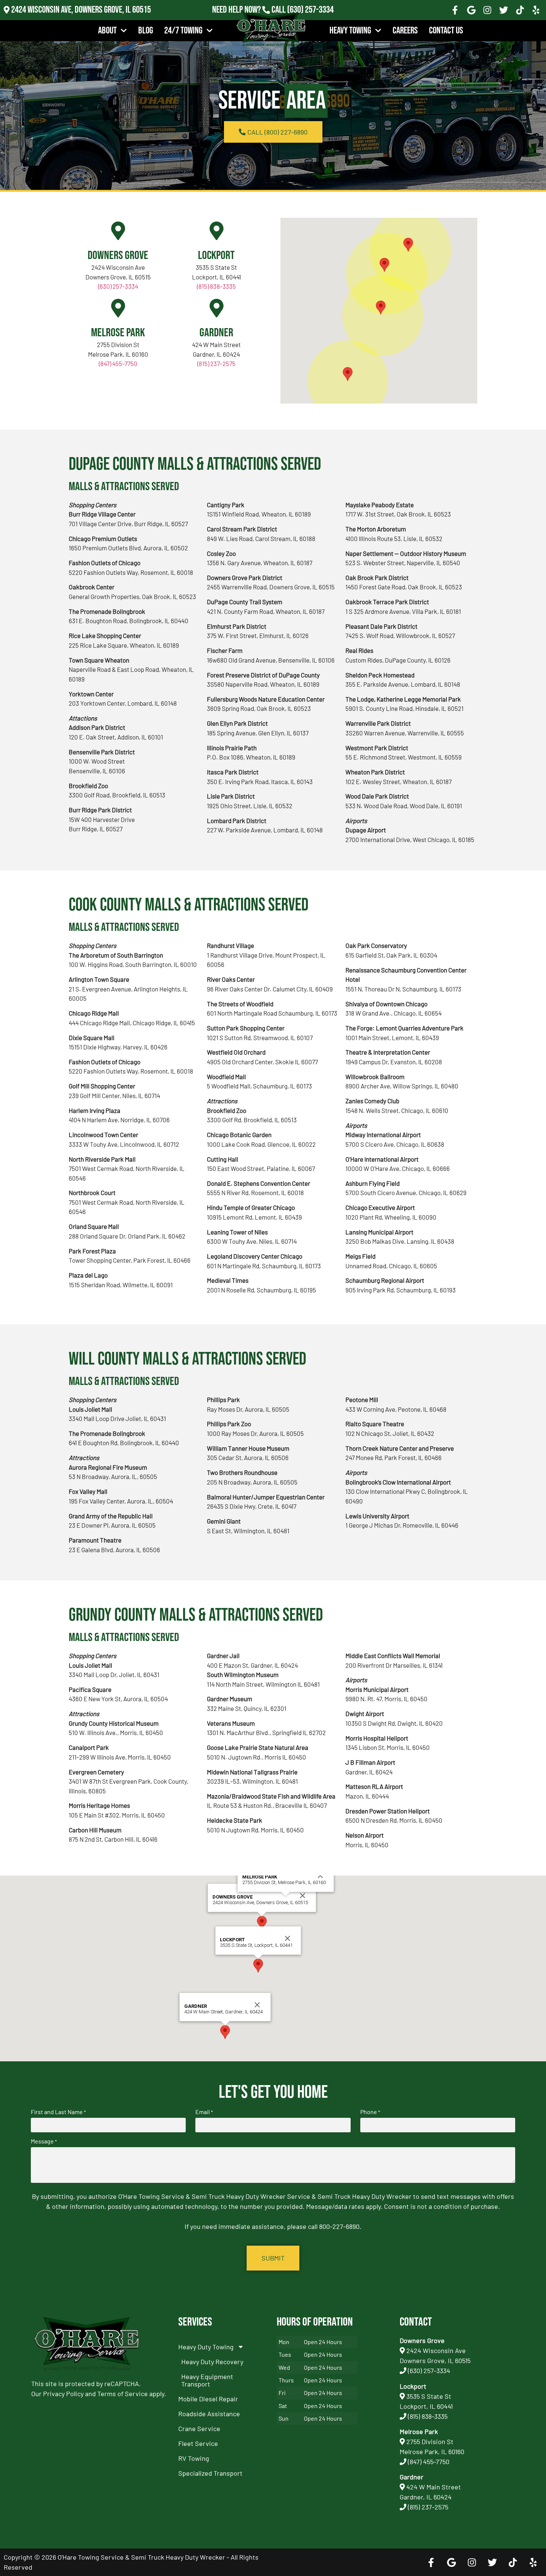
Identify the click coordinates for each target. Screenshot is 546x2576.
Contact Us (446, 31)
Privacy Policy (63, 2394)
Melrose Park (118, 333)
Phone (370, 2112)
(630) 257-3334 (310, 10)
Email (204, 2112)
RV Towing (194, 2458)
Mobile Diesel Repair (208, 2399)
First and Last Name (58, 2112)
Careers (405, 31)
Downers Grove (118, 255)
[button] (384, 265)
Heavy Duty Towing (206, 2347)
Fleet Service (198, 2443)
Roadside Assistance (209, 2414)
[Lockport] (217, 231)
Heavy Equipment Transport (207, 2380)
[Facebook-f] (455, 10)
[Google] (471, 10)
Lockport (216, 255)
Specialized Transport (210, 2473)
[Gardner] (217, 308)
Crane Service (199, 2428)
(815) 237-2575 (310, 20)
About (107, 31)
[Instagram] (488, 10)
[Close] (303, 1896)
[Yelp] (536, 10)
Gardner (216, 333)
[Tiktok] (520, 10)
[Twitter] (504, 10)
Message (44, 2141)
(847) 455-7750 (118, 363)
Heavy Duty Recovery (212, 2362)
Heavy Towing (350, 31)
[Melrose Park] (118, 308)
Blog (146, 31)
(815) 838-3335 (216, 286)
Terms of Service (123, 2394)
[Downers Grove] (118, 231)
